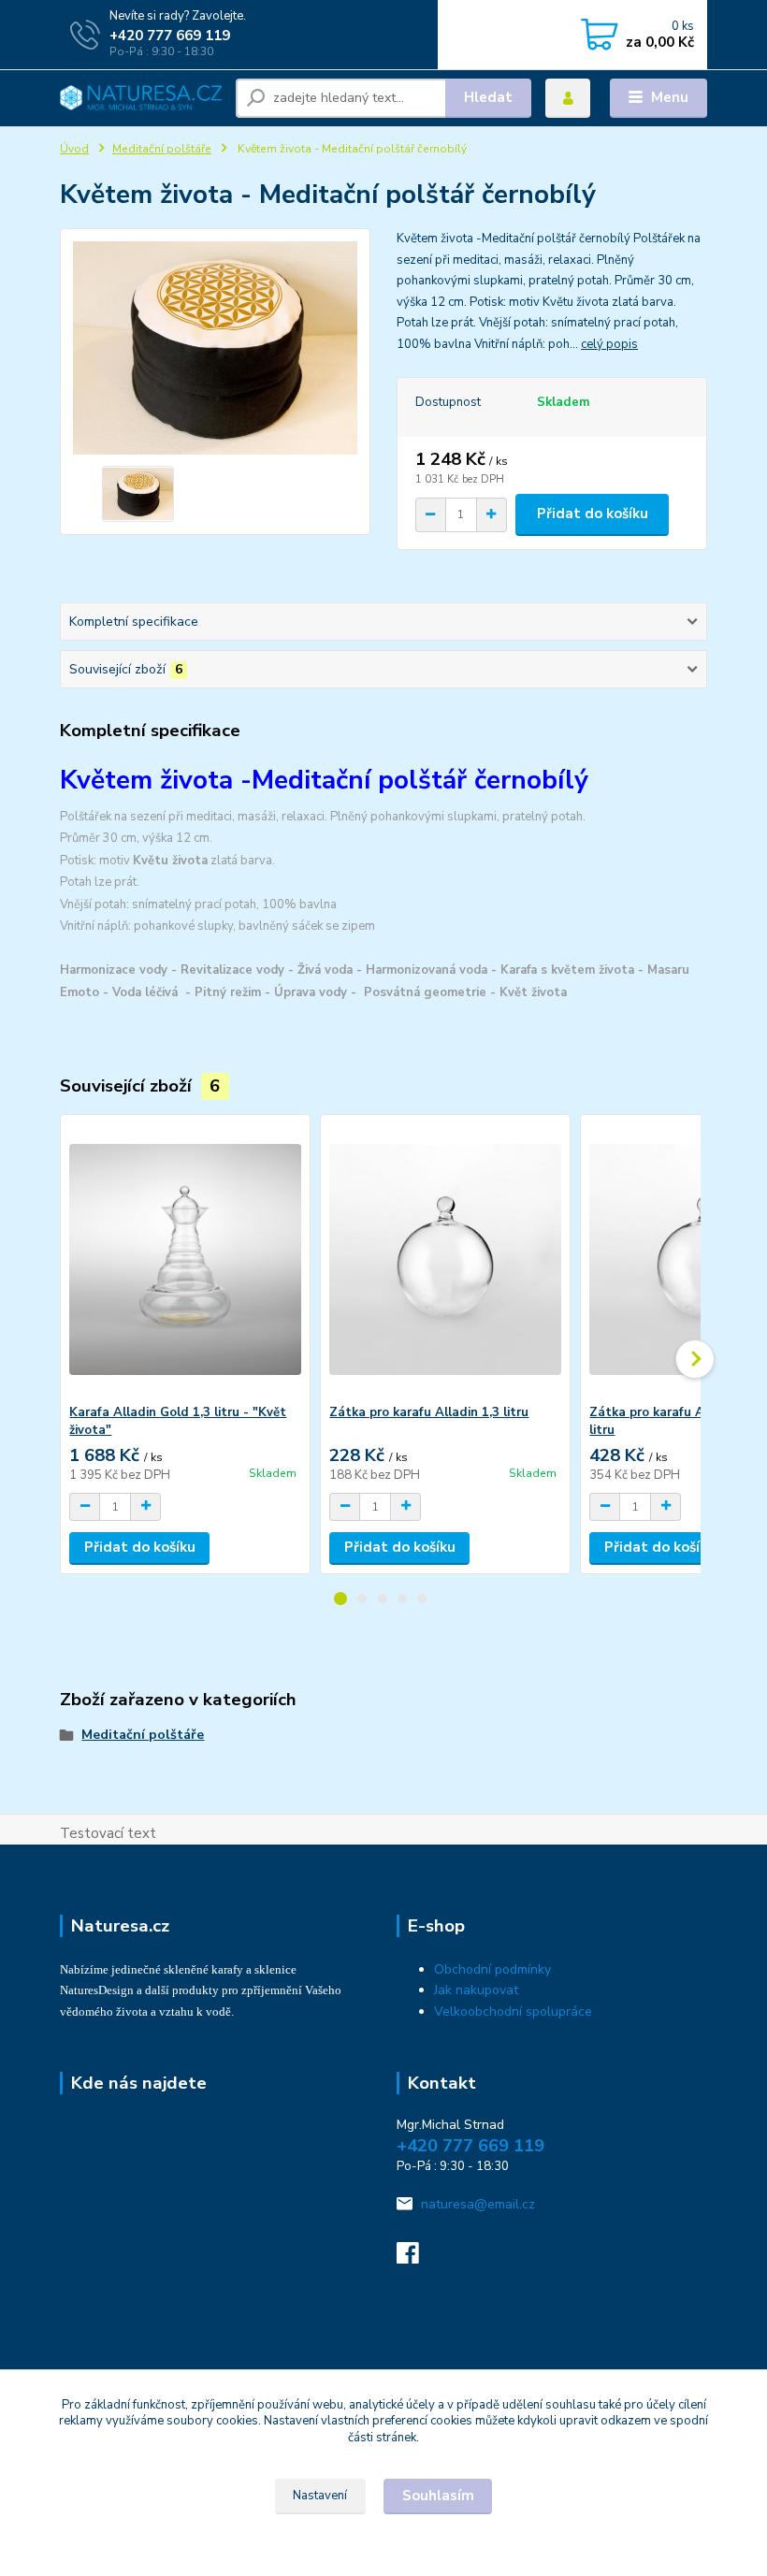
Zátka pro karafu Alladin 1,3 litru (429, 1412)
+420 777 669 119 (170, 36)
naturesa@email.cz (478, 2204)
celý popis (609, 344)
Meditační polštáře (162, 149)
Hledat (488, 97)
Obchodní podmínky (492, 1969)
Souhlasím (438, 2496)
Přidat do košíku (593, 514)
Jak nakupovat (476, 1990)
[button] (340, 1599)
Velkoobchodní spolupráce (513, 2012)
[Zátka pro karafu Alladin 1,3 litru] (445, 1259)
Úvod (74, 149)
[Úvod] (141, 98)
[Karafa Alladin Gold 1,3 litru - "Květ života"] (185, 1259)
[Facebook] (416, 2258)
